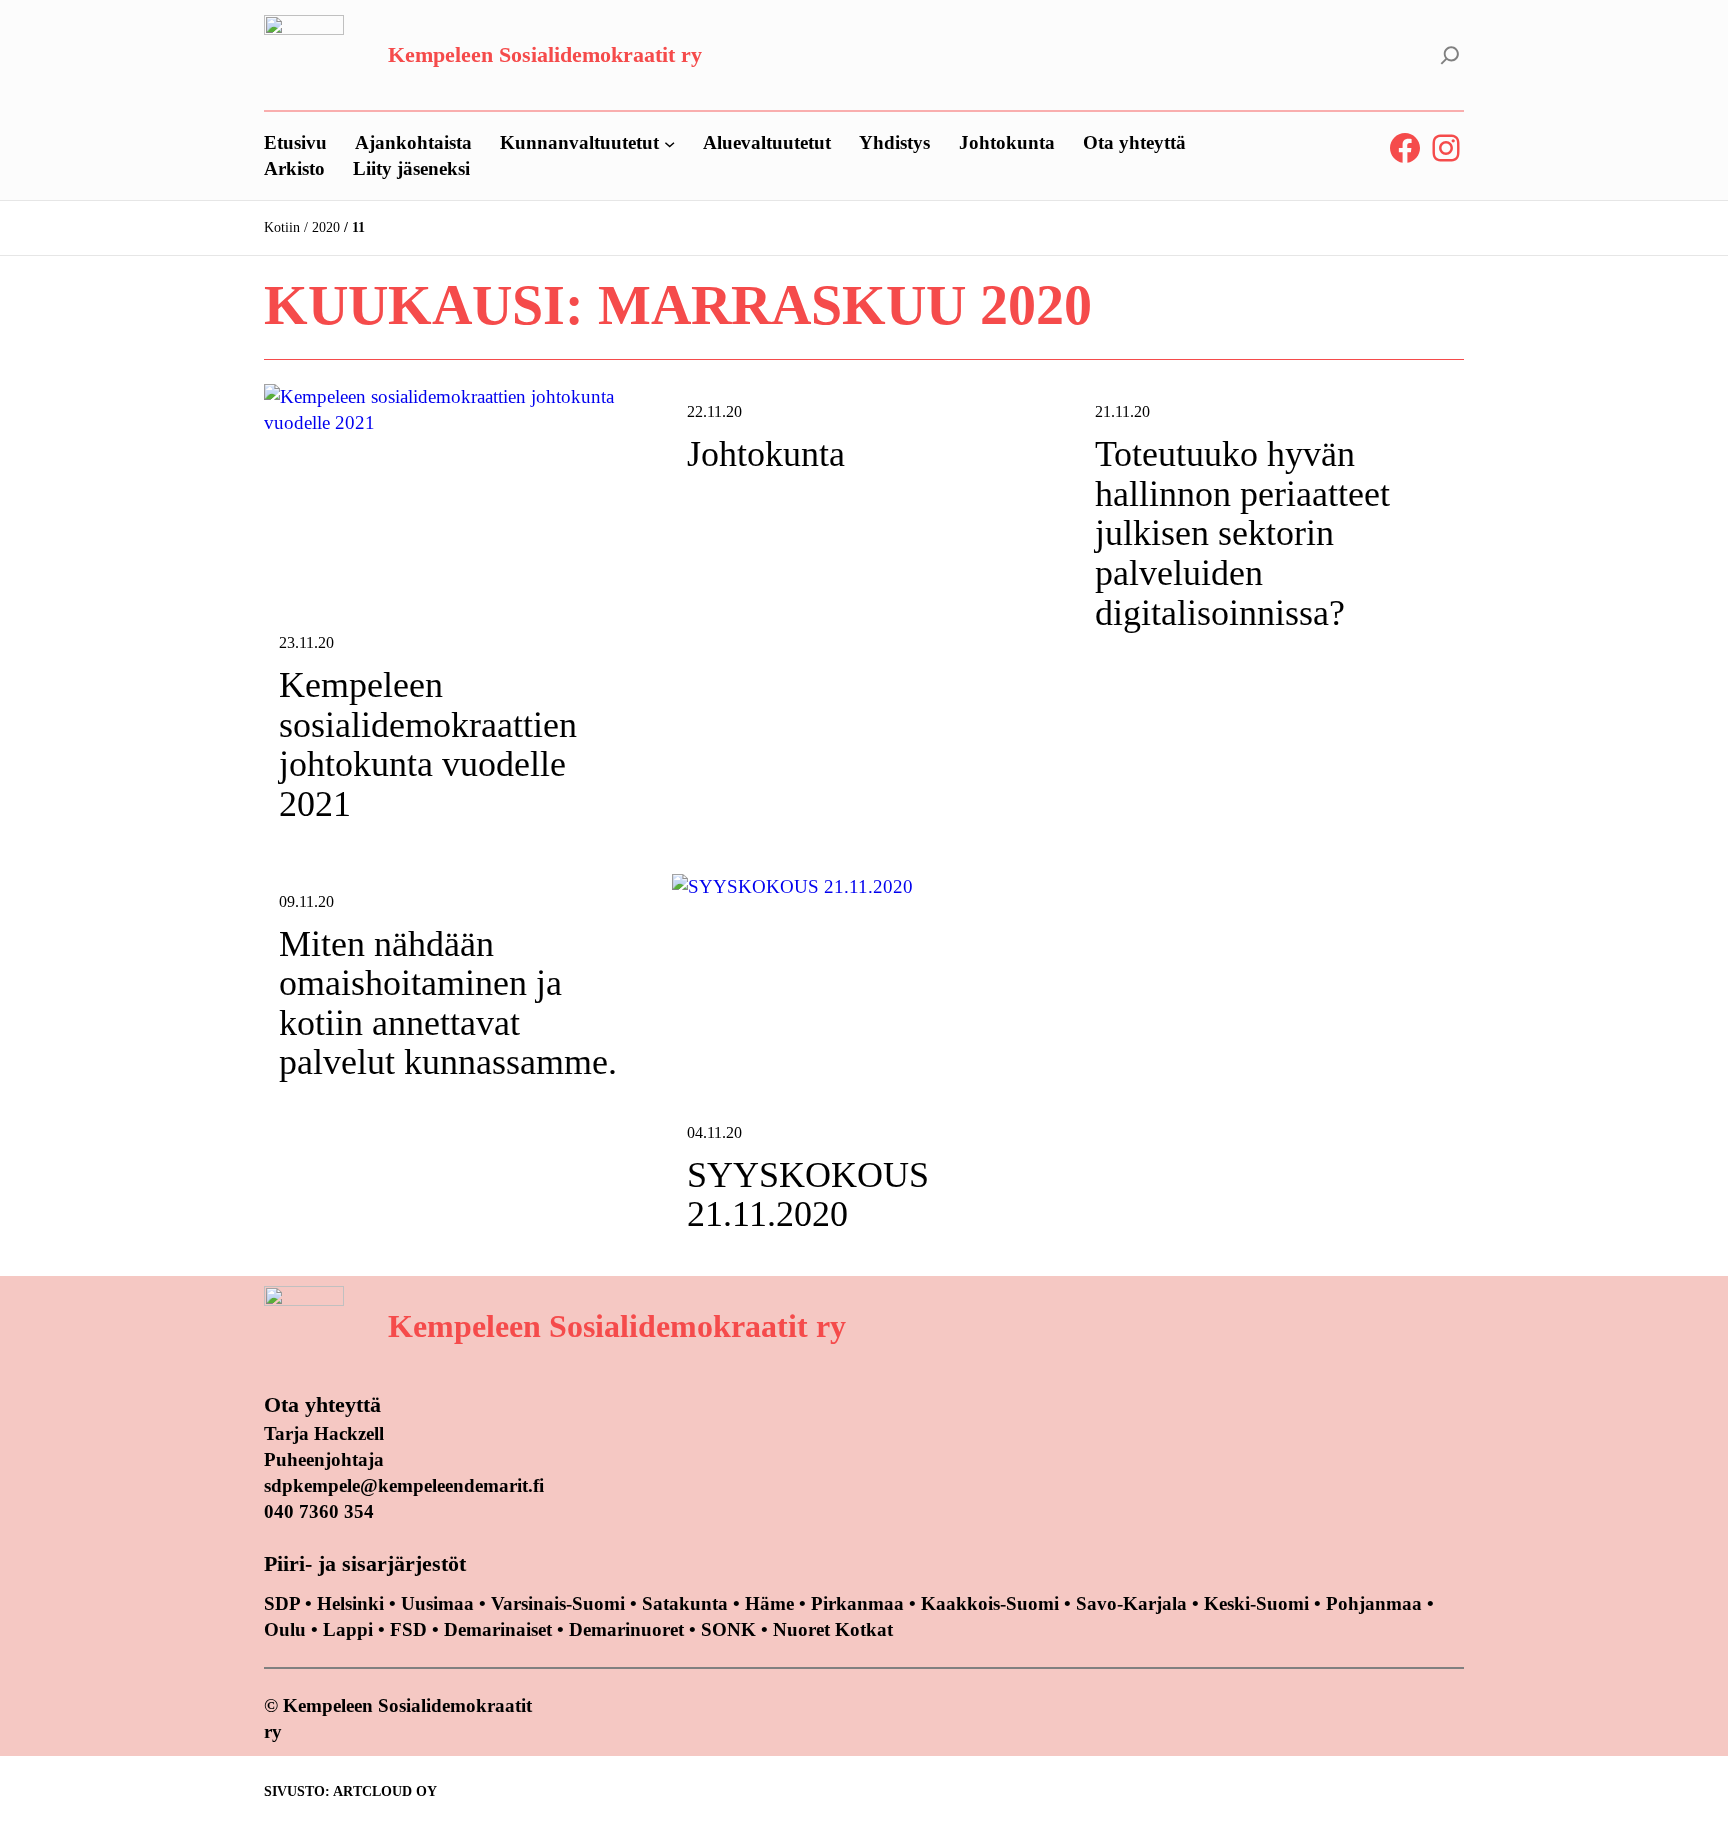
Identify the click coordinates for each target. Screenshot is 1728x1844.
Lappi (348, 1629)
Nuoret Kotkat (833, 1629)
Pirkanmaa (857, 1603)
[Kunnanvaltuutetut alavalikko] (669, 142)
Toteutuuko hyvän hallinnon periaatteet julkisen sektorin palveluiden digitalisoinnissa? (1242, 533)
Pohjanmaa (1376, 1603)
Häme (772, 1603)
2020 (326, 227)
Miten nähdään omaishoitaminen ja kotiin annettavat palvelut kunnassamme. (448, 1004)
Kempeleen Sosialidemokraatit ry (545, 54)
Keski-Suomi (1256, 1603)
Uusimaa (437, 1603)
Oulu (285, 1629)
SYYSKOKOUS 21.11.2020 (808, 1195)
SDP (282, 1603)
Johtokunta (766, 454)
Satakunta (685, 1603)
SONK (728, 1629)
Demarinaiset (498, 1629)
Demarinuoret (626, 1629)
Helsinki (353, 1603)
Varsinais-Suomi (558, 1603)
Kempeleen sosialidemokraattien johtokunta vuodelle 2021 (428, 745)
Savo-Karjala (1131, 1603)
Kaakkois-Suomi (990, 1603)
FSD (408, 1629)
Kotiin (282, 227)
